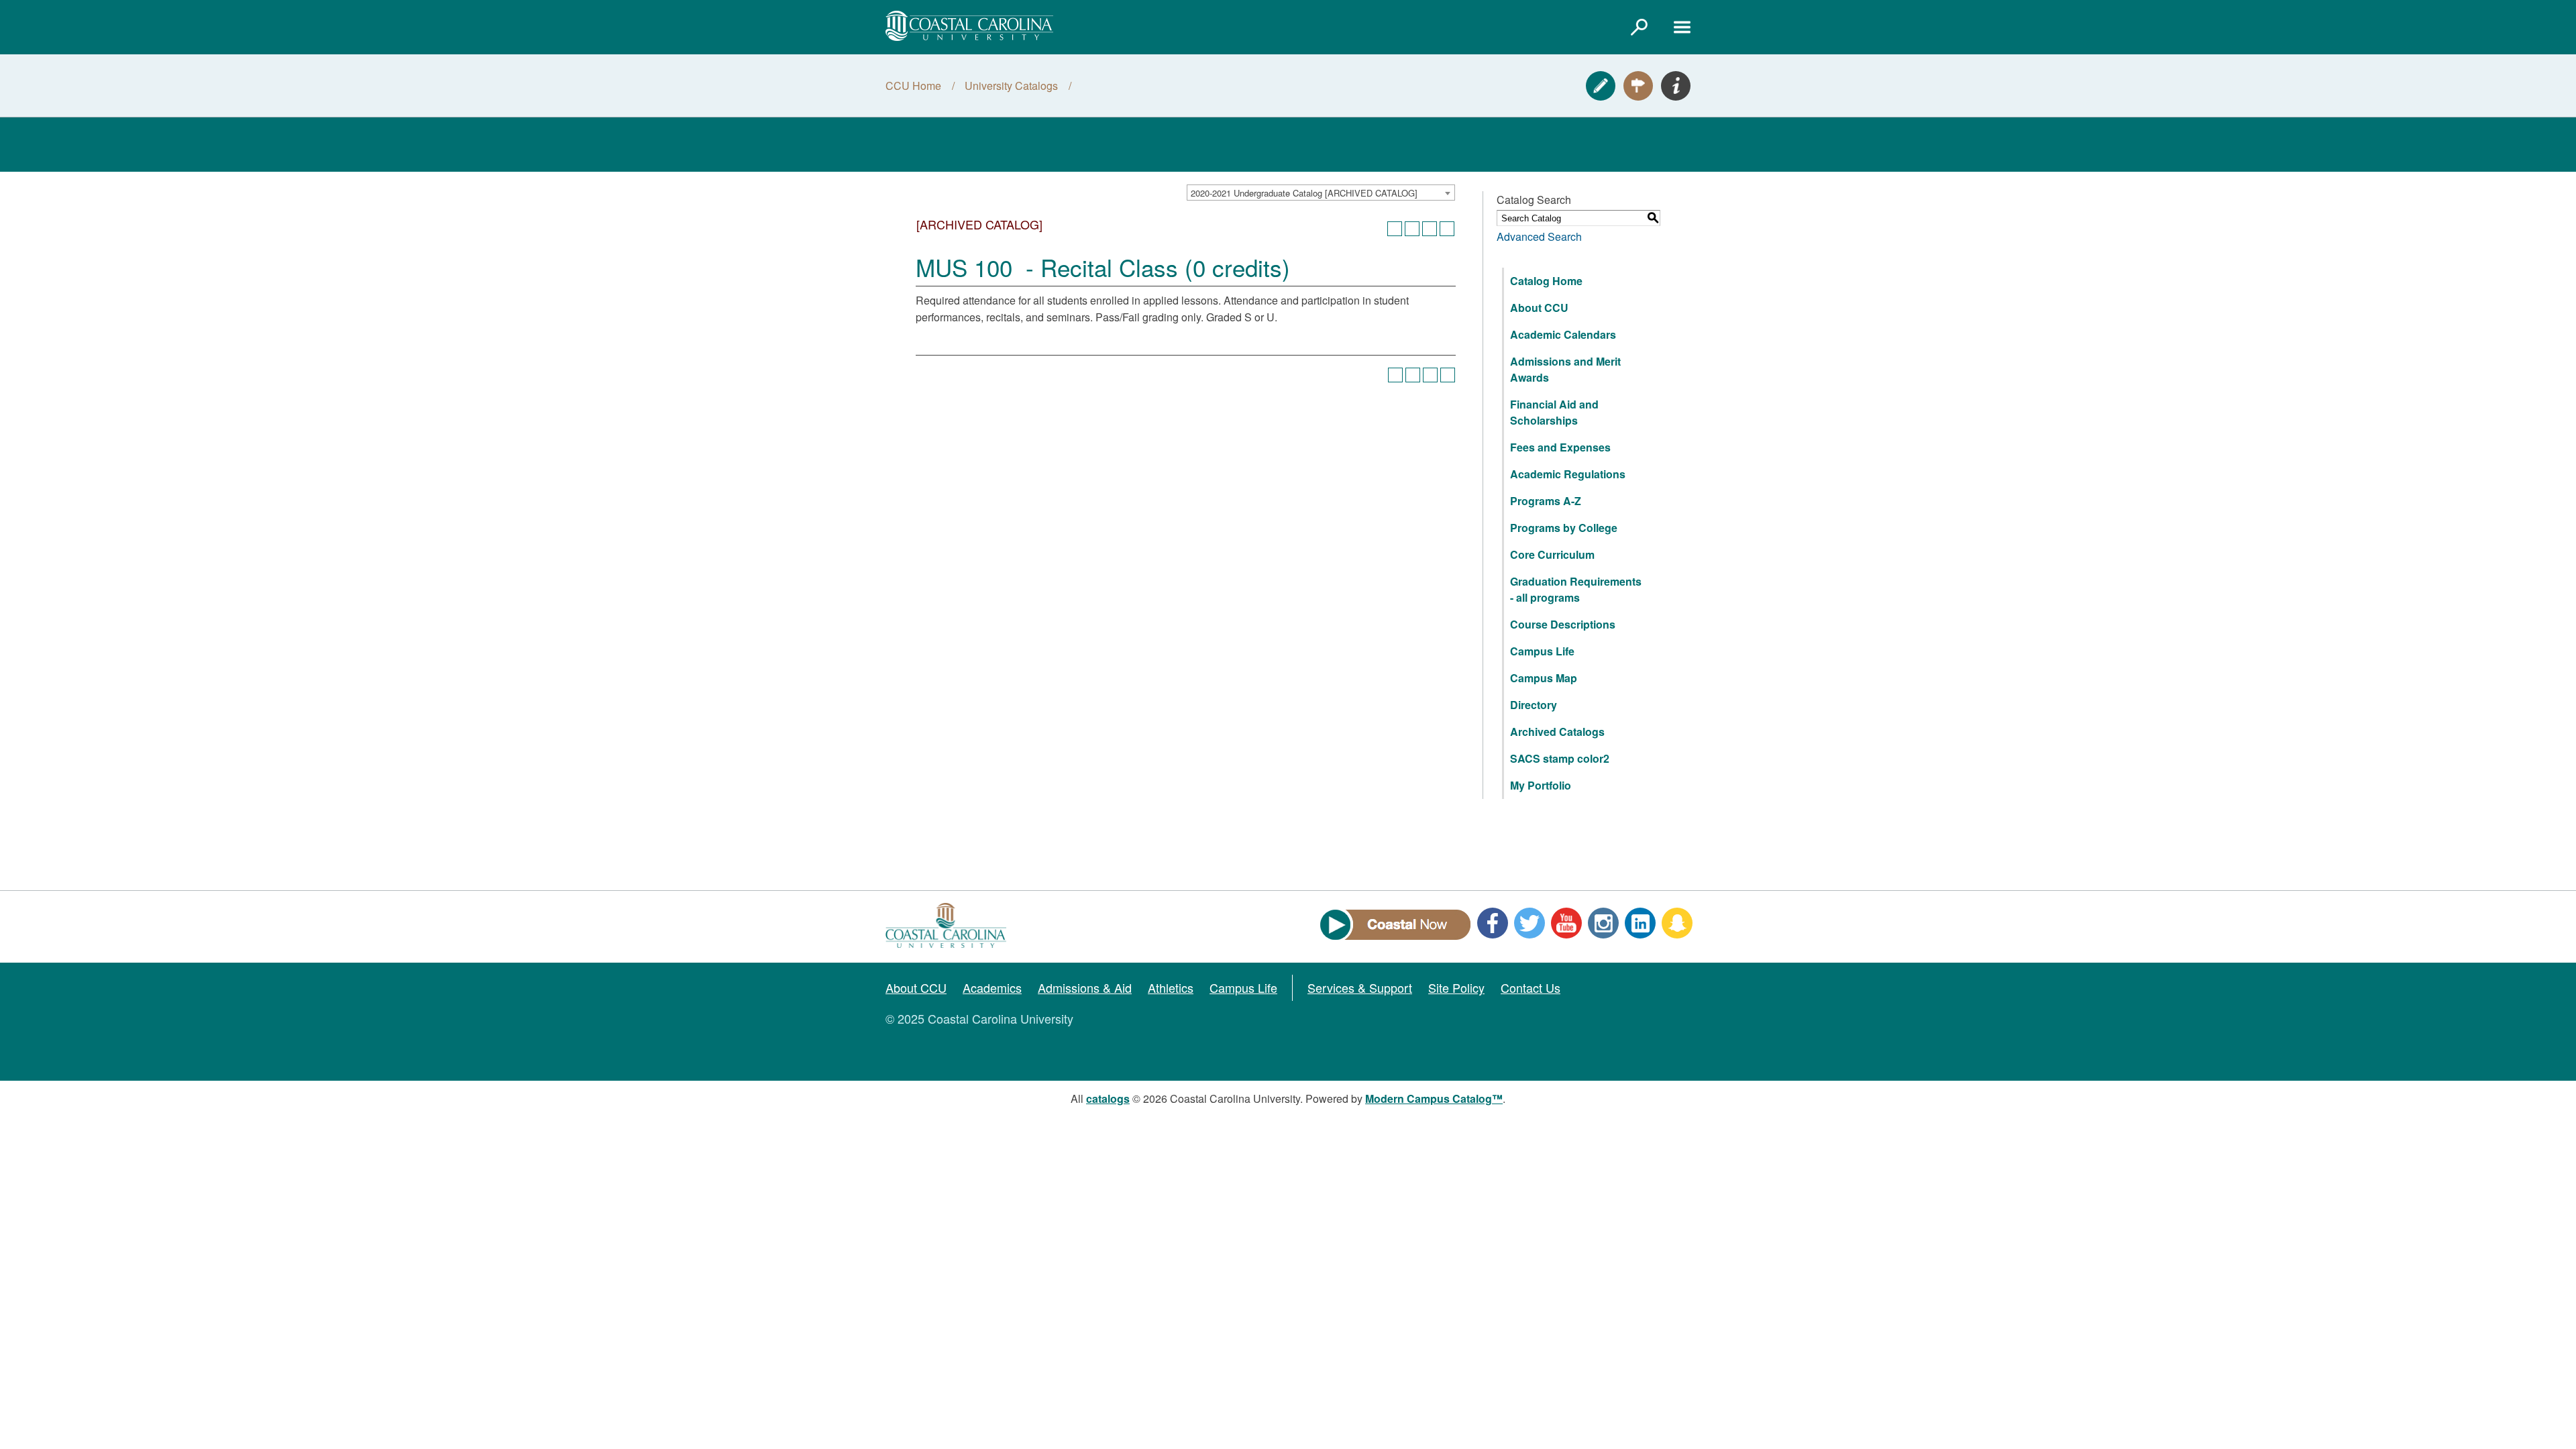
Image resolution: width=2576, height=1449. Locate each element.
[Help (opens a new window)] (1447, 229)
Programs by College (1564, 528)
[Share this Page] (1412, 229)
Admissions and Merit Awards (1565, 369)
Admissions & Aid (1085, 987)
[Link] (1639, 27)
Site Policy (1456, 987)
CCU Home (913, 86)
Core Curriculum (1552, 554)
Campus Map (1544, 678)
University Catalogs (1011, 86)
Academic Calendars (1563, 334)
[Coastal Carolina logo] (969, 26)
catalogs (1108, 1098)
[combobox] (1321, 193)
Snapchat (1677, 923)
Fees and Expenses (1560, 447)
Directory (1534, 705)
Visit (1638, 86)
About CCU (1539, 308)
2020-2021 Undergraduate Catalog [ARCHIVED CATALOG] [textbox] (1304, 193)
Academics (992, 987)
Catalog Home (1546, 281)
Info (1676, 86)
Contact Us (1531, 987)
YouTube (1566, 923)
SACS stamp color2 (1560, 758)
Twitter (1529, 923)
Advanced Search (1539, 236)
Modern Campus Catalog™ (1434, 1098)
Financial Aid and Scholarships (1554, 412)
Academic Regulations (1568, 474)
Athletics (1171, 987)
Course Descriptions (1563, 624)
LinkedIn (1640, 923)
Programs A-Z (1546, 501)
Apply (1601, 86)
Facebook (1493, 923)
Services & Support (1360, 987)
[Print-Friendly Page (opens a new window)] (1430, 229)
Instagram (1603, 923)
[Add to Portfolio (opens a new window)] (1395, 229)
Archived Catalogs (1557, 732)
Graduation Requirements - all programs (1576, 589)
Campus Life (1542, 651)
